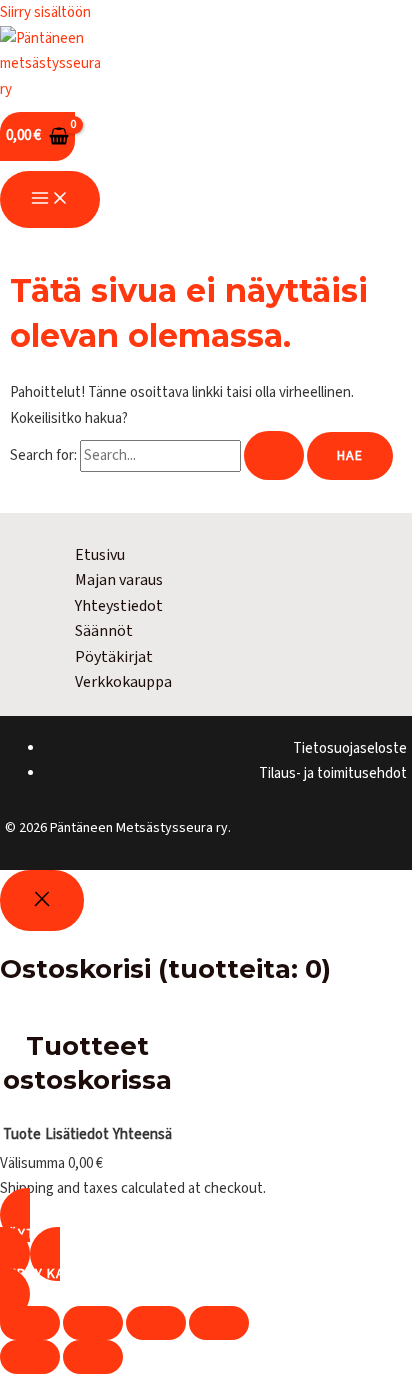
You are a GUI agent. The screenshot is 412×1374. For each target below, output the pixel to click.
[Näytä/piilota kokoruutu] (93, 1323)
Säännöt (104, 631)
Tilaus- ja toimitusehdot (333, 773)
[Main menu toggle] (50, 199)
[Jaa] (156, 1323)
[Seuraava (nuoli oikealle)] (93, 1357)
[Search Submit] (274, 455)
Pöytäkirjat (114, 657)
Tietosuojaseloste (350, 748)
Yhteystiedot (119, 606)
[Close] (42, 900)
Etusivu (100, 555)
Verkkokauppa (123, 682)
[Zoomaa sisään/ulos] (30, 1323)
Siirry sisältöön (45, 12)
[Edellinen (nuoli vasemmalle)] (30, 1357)
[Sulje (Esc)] (219, 1323)
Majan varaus (119, 580)
